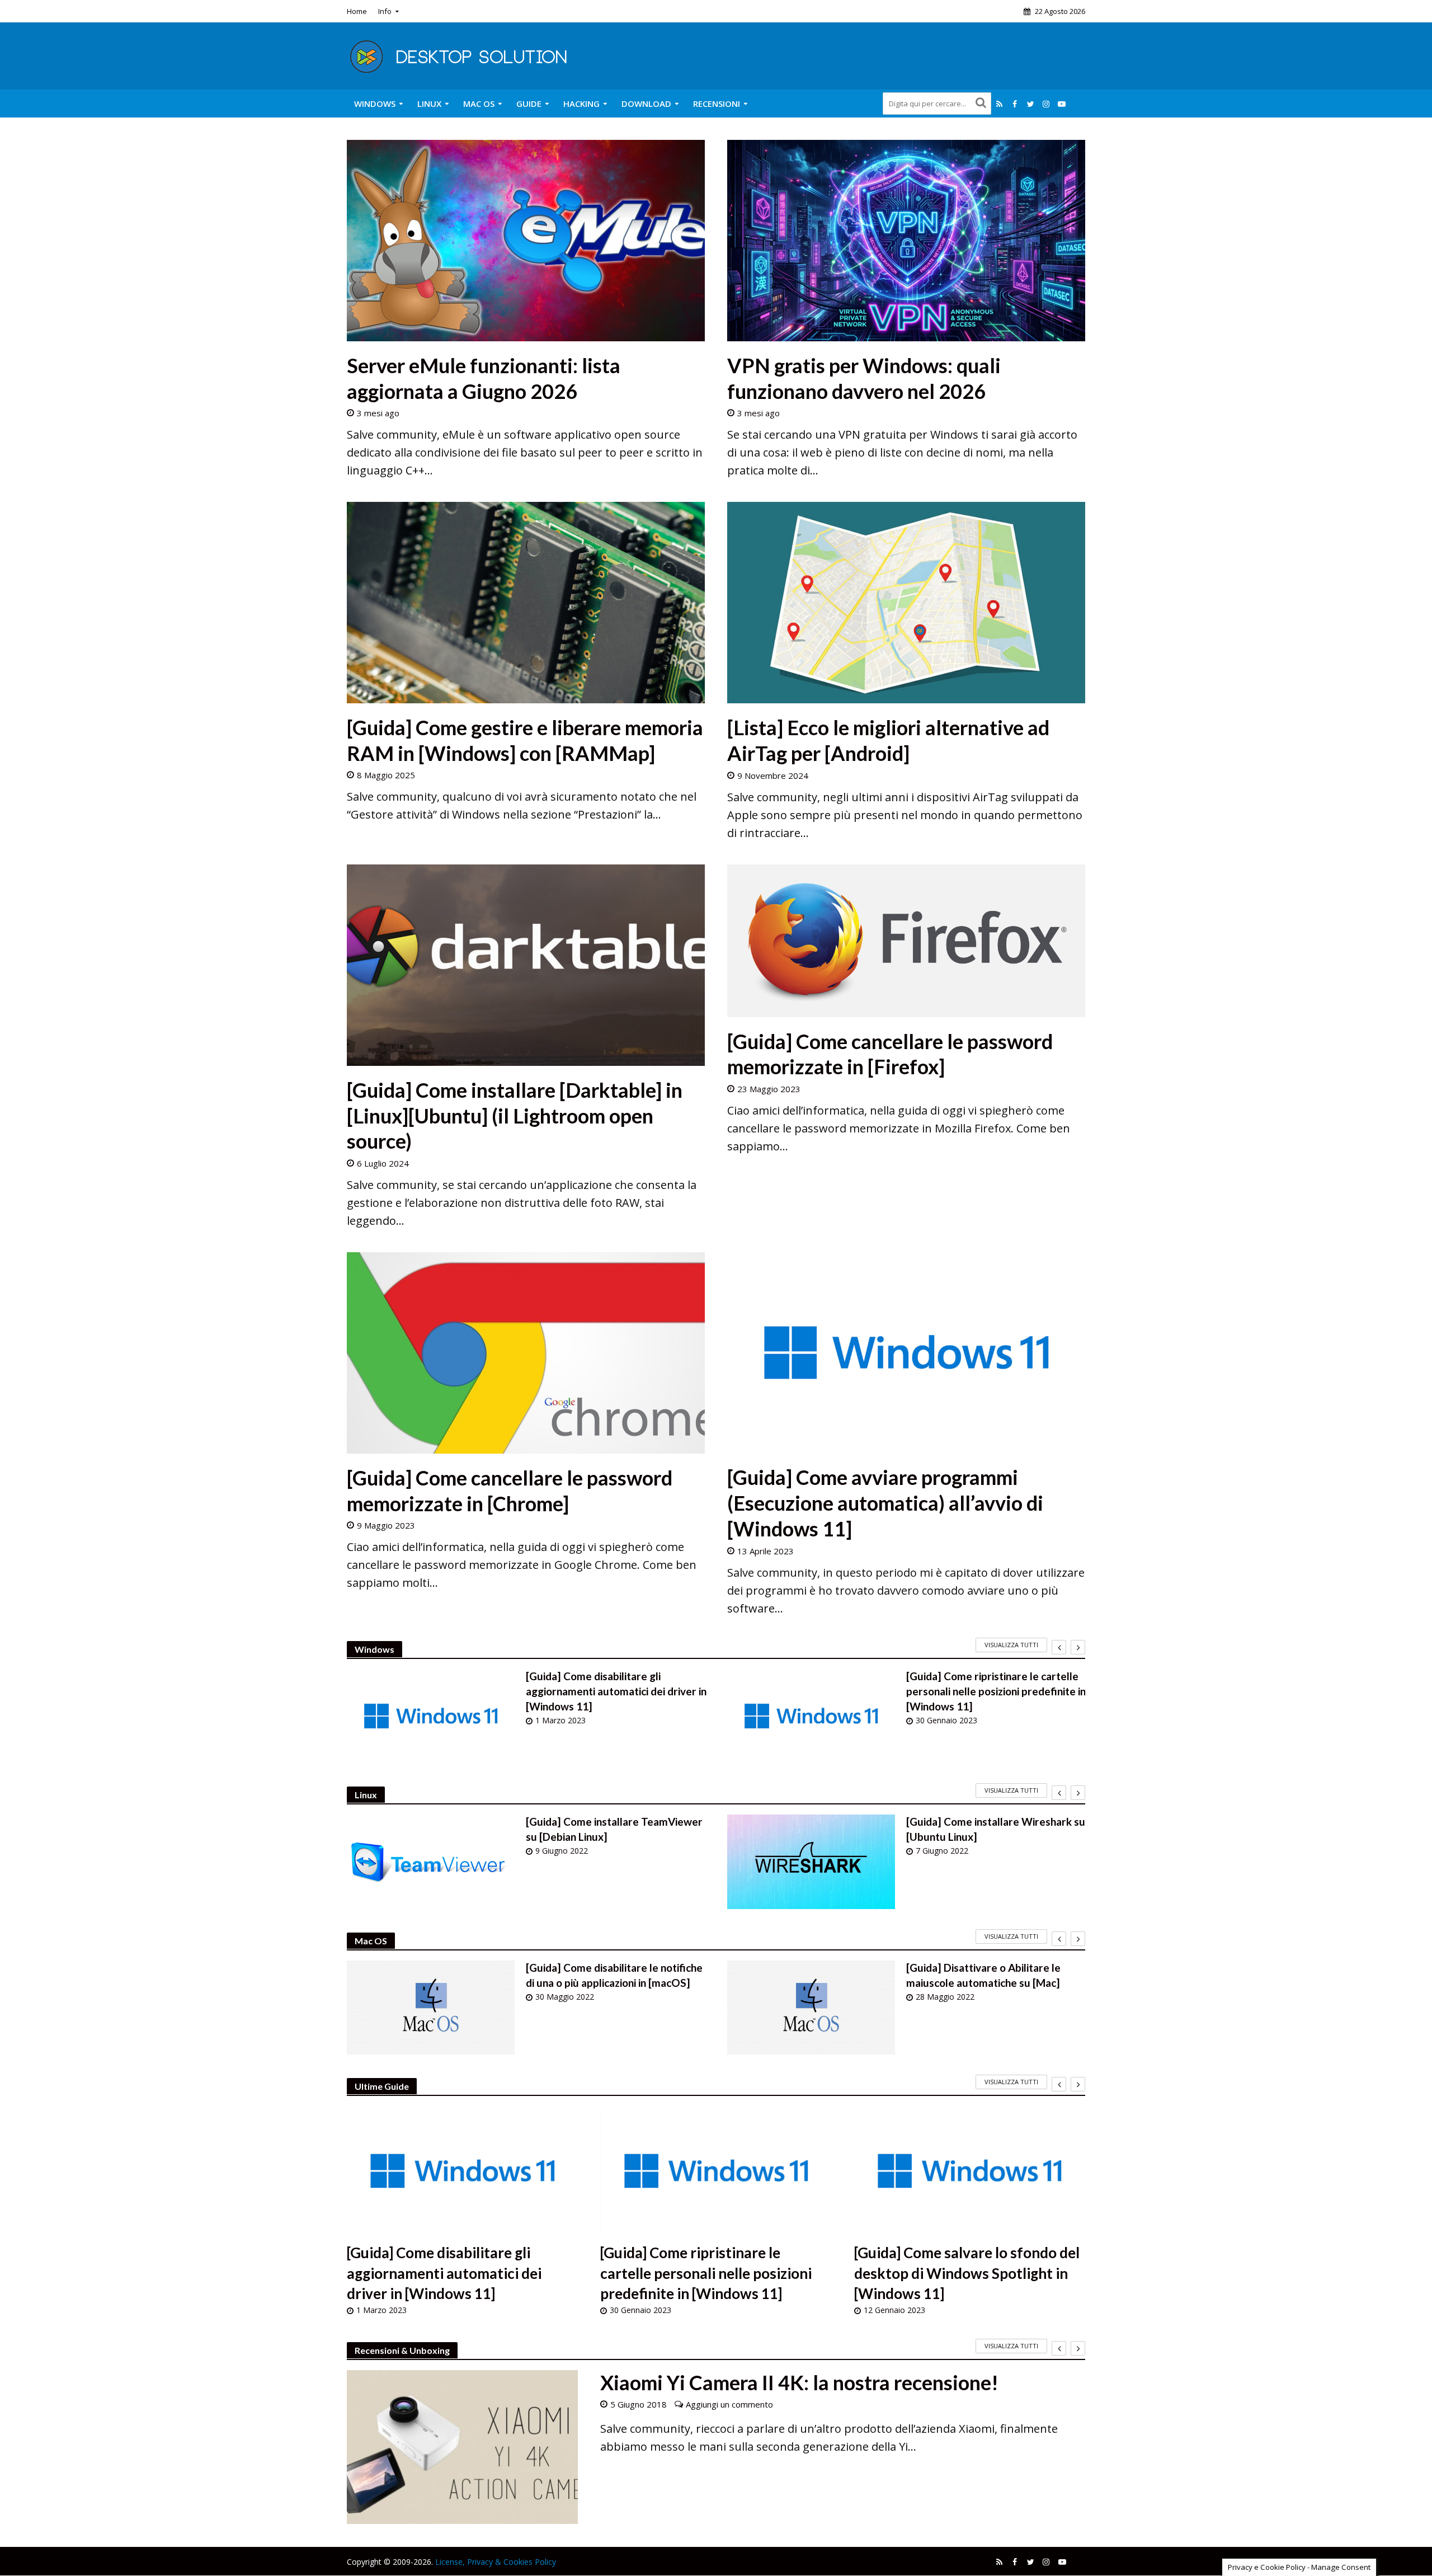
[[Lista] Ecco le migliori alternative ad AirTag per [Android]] (906, 602)
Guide (529, 104)
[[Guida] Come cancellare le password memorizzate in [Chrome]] (526, 1352)
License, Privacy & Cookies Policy (496, 2562)
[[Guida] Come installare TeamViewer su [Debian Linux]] (431, 1862)
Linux (429, 104)
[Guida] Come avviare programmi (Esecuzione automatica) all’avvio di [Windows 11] (885, 1503)
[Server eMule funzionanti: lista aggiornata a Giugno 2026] (526, 239)
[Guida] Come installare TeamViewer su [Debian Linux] (614, 1829)
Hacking (581, 104)
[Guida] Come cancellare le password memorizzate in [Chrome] (510, 1491)
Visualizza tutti (1011, 1645)
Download (646, 104)
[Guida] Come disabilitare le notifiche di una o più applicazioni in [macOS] (614, 1975)
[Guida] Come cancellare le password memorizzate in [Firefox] (890, 1054)
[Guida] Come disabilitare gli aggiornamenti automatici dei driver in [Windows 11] (616, 1691)
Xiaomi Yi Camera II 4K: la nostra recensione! (799, 2382)
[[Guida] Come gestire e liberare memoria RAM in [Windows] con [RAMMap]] (526, 602)
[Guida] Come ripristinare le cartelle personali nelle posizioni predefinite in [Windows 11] (996, 1691)
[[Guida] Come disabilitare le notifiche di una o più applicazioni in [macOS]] (431, 2008)
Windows (375, 104)
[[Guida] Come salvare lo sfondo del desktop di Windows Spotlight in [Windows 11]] (970, 2171)
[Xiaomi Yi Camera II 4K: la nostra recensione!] (462, 2447)
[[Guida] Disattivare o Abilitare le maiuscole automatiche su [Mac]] (811, 2008)
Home (357, 11)
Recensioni (717, 104)
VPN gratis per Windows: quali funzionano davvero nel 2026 (864, 378)
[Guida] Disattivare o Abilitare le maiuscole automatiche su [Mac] (983, 1975)
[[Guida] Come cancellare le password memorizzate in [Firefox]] (906, 940)
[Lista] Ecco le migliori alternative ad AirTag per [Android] (888, 740)
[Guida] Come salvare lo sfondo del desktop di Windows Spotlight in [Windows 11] (967, 2273)
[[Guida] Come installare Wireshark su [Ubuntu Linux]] (811, 1862)
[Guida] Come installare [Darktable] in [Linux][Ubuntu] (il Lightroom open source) (515, 1115)
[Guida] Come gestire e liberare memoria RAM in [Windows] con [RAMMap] (525, 740)
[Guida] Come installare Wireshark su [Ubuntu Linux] (996, 1829)
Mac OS (479, 104)
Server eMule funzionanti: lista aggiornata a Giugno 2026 (484, 378)
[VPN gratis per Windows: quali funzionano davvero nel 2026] (906, 239)
